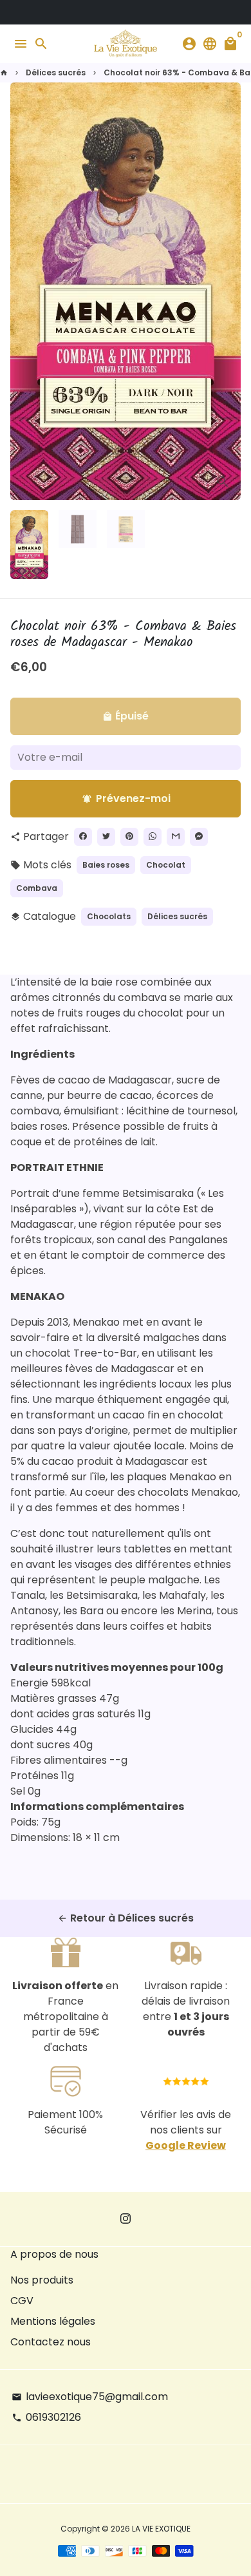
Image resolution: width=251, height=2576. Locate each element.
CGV (22, 2301)
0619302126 (46, 2417)
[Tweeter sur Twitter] (106, 837)
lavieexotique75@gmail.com (90, 2397)
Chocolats (109, 916)
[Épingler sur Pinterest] (129, 837)
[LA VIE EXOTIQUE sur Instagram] (126, 2219)
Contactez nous (51, 2342)
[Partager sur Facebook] (83, 837)
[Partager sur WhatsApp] (153, 837)
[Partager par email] (176, 837)
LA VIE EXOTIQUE (161, 2529)
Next (228, 291)
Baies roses (106, 865)
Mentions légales (53, 2321)
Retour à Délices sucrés (126, 1918)
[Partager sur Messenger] (199, 837)
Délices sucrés (56, 72)
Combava (37, 888)
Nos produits (42, 2280)
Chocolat (166, 865)
